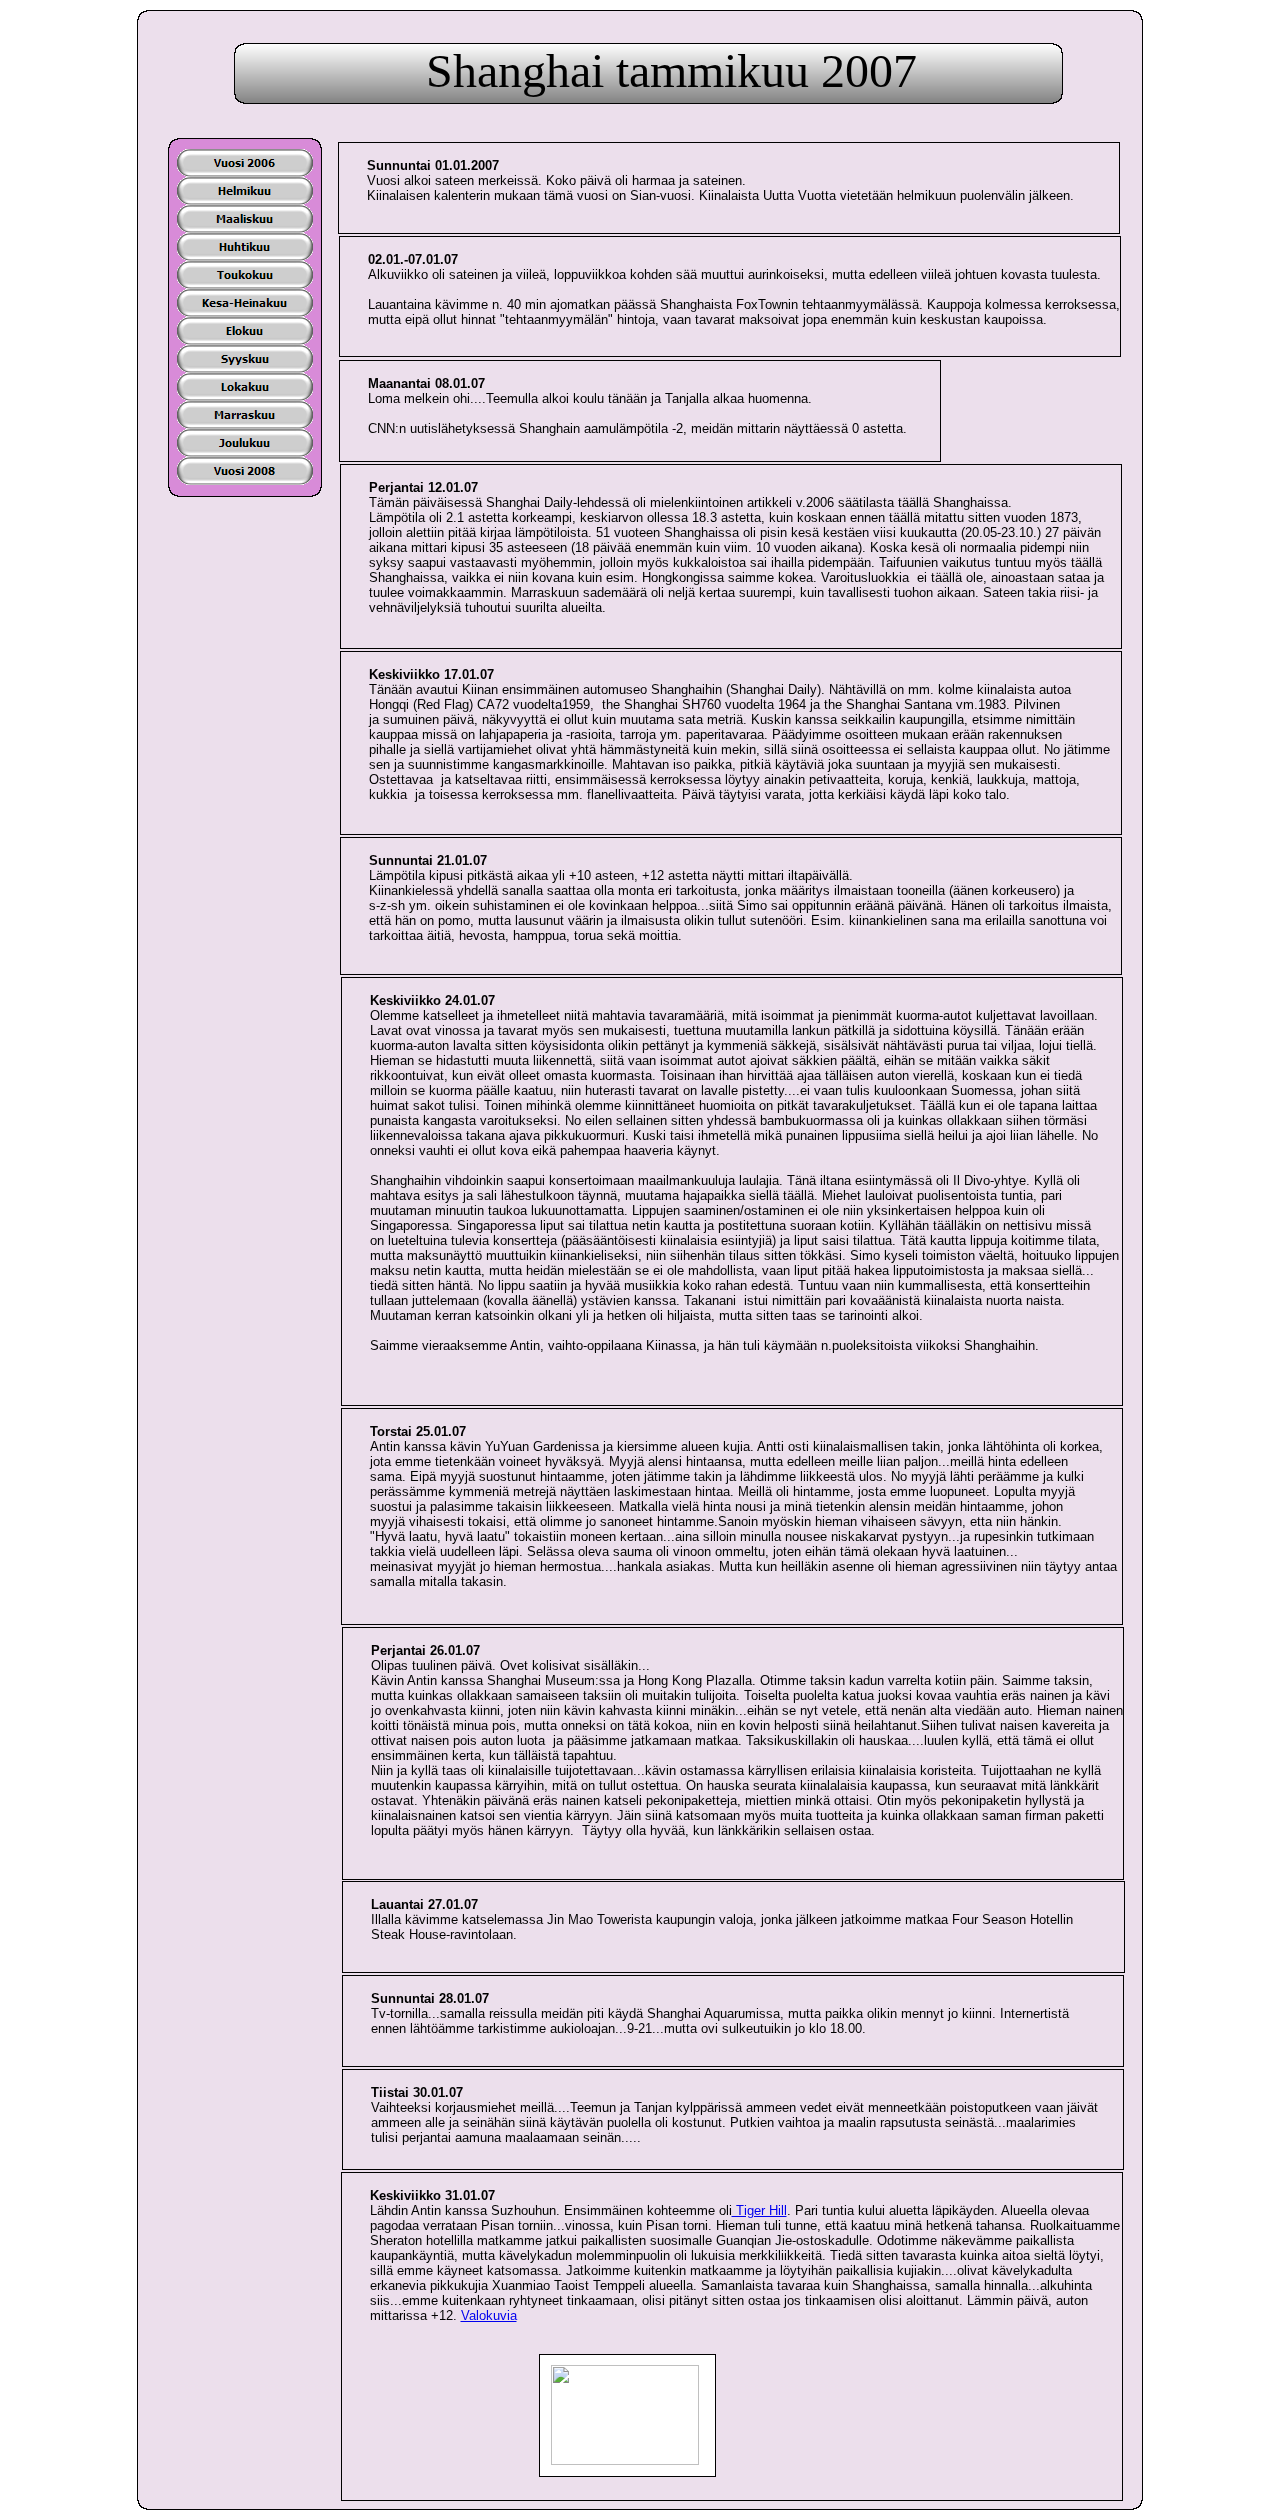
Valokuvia (489, 2315)
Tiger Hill (759, 2210)
